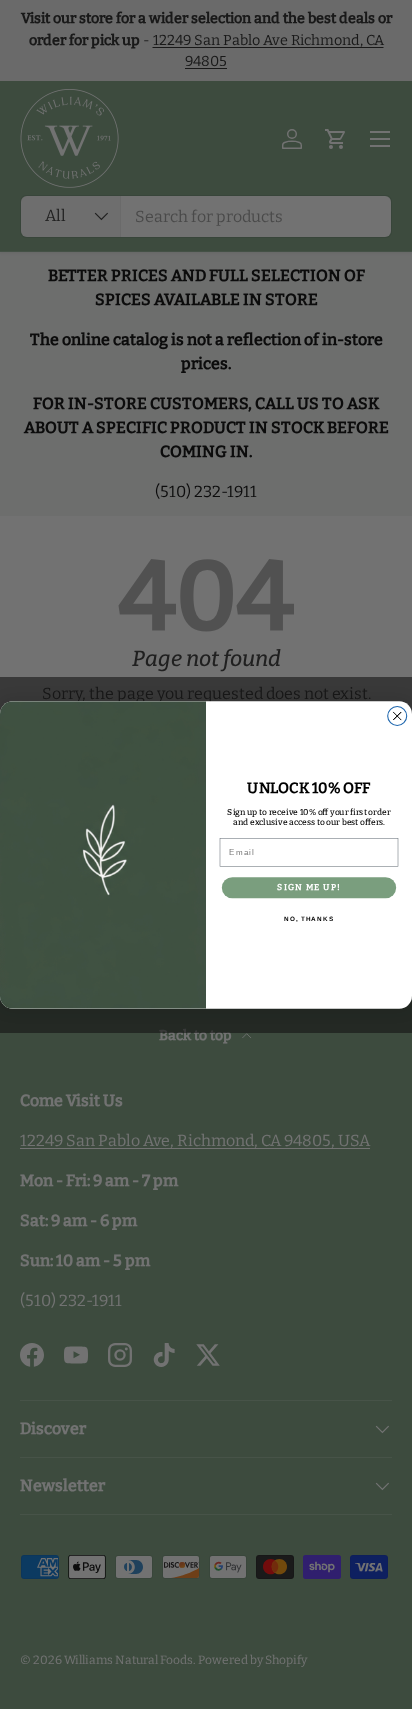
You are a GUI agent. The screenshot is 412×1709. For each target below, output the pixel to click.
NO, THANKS (309, 919)
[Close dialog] (397, 715)
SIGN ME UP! (308, 887)
